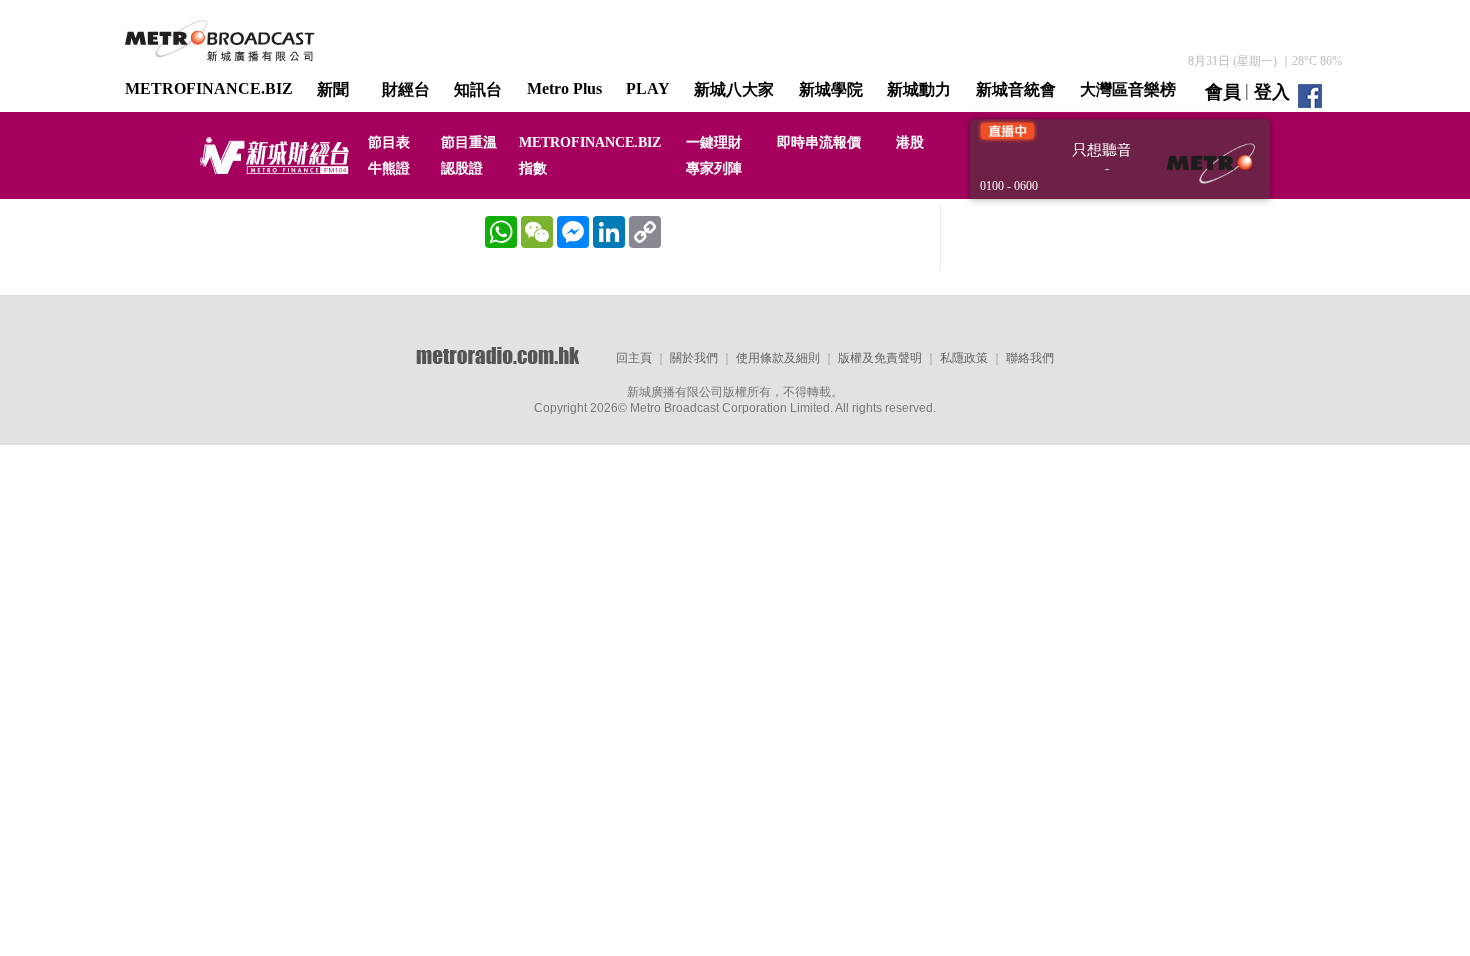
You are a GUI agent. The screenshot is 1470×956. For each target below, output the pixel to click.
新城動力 (919, 89)
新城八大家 (734, 89)
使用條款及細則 (778, 358)
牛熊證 (389, 168)
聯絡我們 (1030, 358)
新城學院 (831, 89)
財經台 (406, 89)
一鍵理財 (714, 142)
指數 (533, 168)
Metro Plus (564, 88)
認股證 (462, 168)
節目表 (389, 142)
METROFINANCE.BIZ (209, 88)
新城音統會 (1016, 89)
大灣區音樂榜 (1128, 89)
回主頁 (634, 358)
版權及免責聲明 (880, 358)
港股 (910, 142)
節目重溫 (469, 142)
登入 (1272, 92)
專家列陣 (714, 168)
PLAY (648, 88)
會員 (1223, 92)
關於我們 (694, 358)
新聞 (333, 89)
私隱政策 (964, 358)
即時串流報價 (819, 142)
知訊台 (478, 89)
